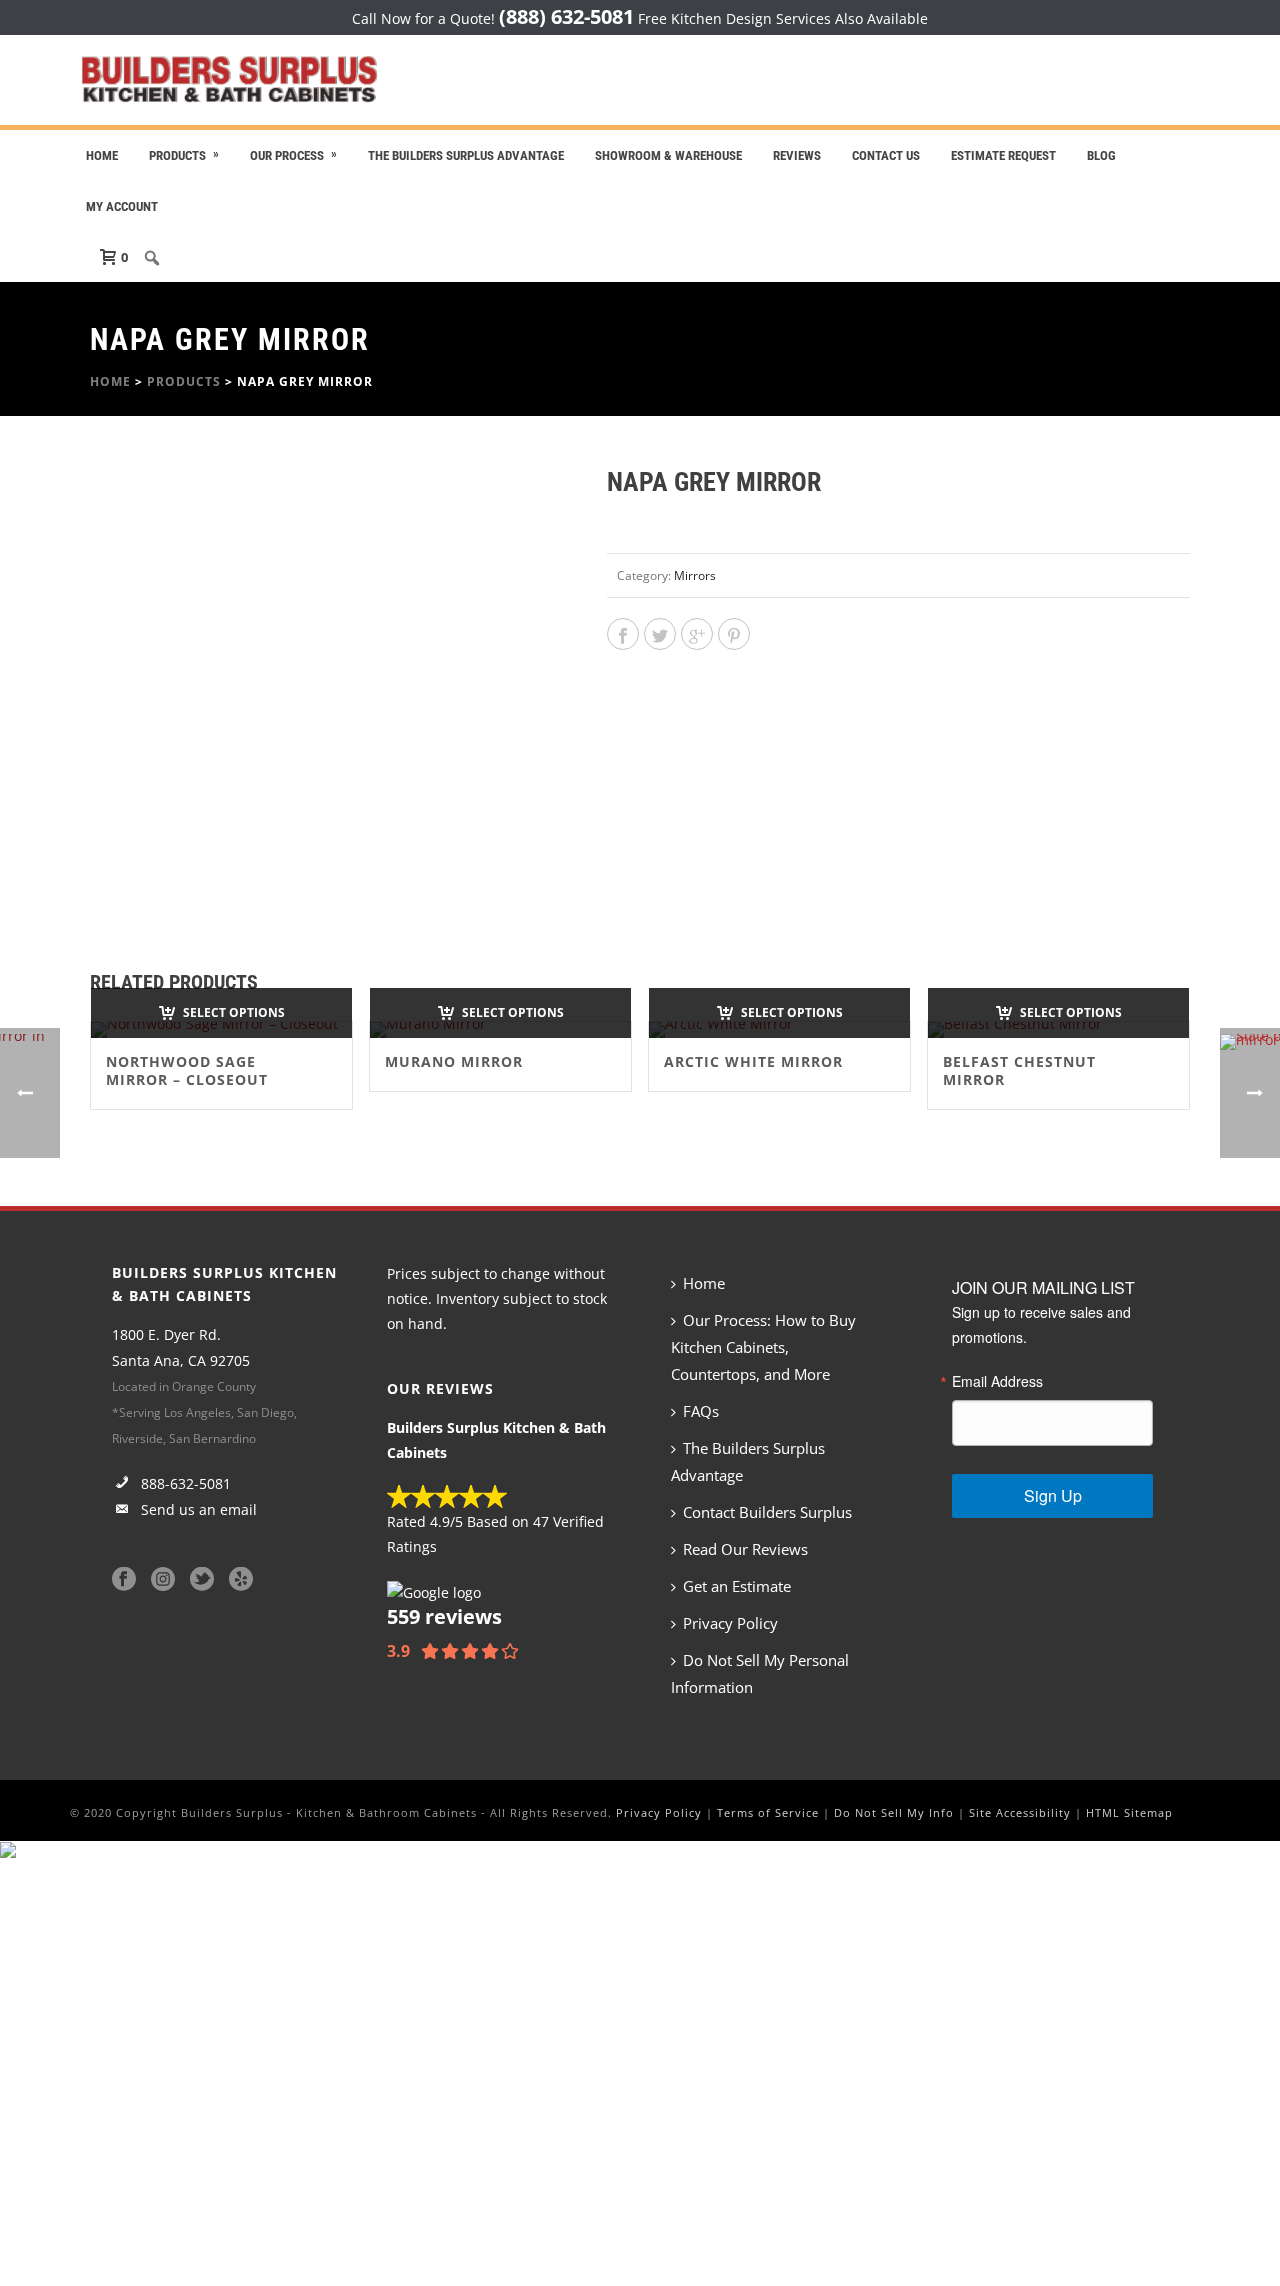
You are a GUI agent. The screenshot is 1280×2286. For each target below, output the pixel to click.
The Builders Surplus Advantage (466, 155)
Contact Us (886, 155)
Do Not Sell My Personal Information (760, 1673)
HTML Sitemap (1129, 1812)
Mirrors (695, 575)
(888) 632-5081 (566, 16)
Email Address (997, 1381)
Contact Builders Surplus (767, 1512)
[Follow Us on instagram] (163, 1580)
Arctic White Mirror (753, 1061)
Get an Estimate (737, 1586)
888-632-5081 (184, 1483)
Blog (1101, 155)
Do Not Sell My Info (894, 1812)
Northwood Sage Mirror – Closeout (187, 1070)
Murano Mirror (454, 1061)
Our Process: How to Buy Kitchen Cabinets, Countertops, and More (763, 1347)
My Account (122, 206)
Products (177, 155)
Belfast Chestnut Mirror (1019, 1070)
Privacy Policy (730, 1623)
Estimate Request (1003, 155)
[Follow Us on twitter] (202, 1580)
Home (102, 155)
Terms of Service (768, 1812)
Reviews (797, 155)
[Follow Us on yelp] (241, 1580)
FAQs (701, 1411)
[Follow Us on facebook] (124, 1580)
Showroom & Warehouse (668, 155)
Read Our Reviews (745, 1549)
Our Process (287, 155)
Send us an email (197, 1509)
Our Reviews (440, 1388)
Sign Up (1053, 1495)
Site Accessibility (1020, 1812)
